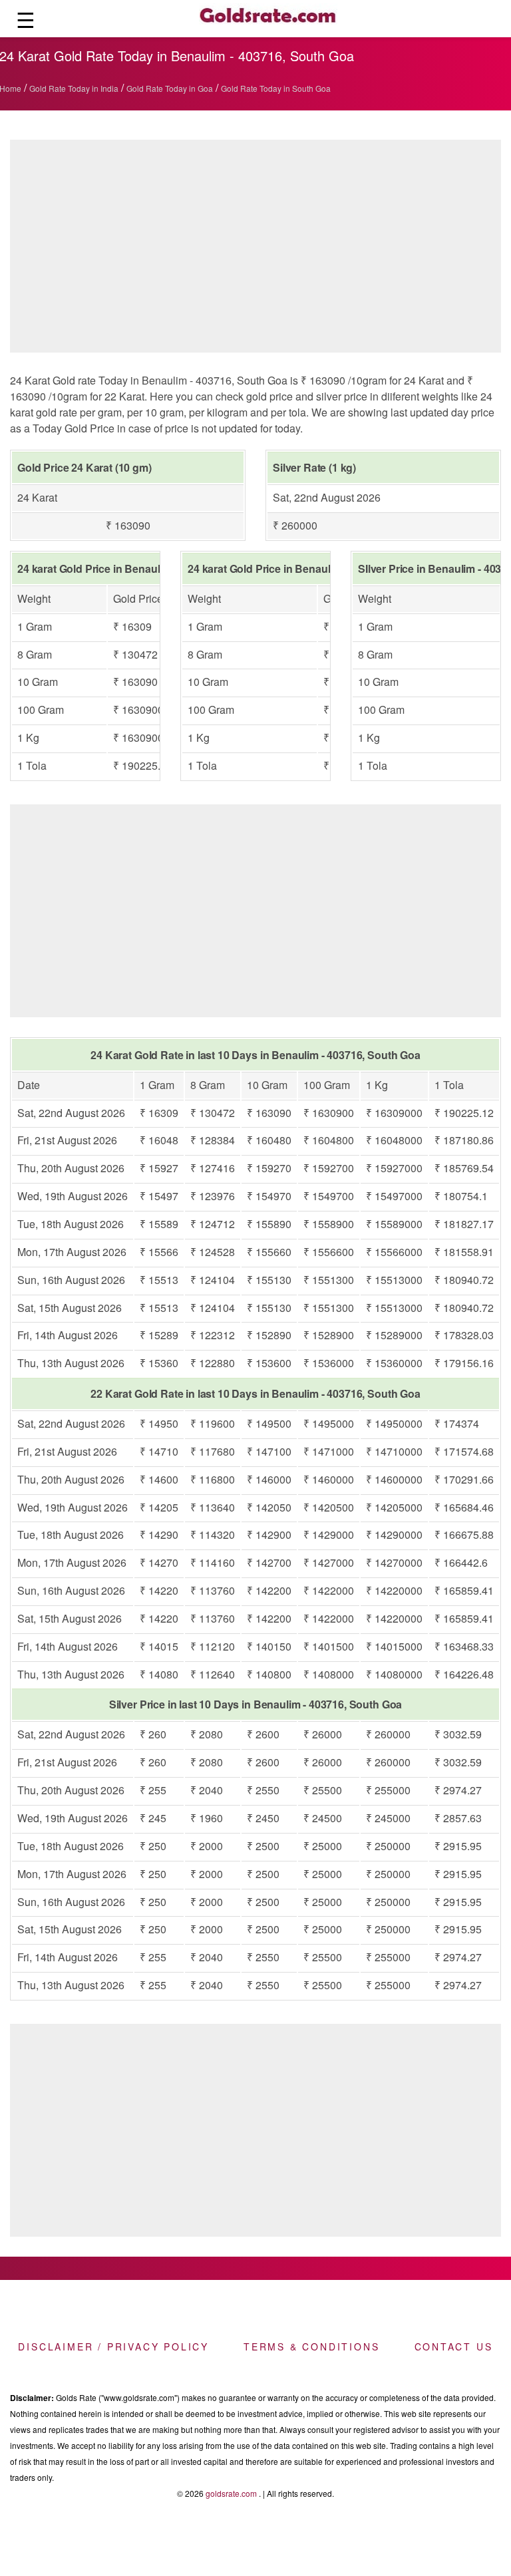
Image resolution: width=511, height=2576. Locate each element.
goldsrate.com (231, 2493)
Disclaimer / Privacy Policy (113, 2346)
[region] (255, 249)
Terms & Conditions (311, 2346)
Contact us (454, 2346)
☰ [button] (26, 19)
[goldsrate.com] (268, 19)
